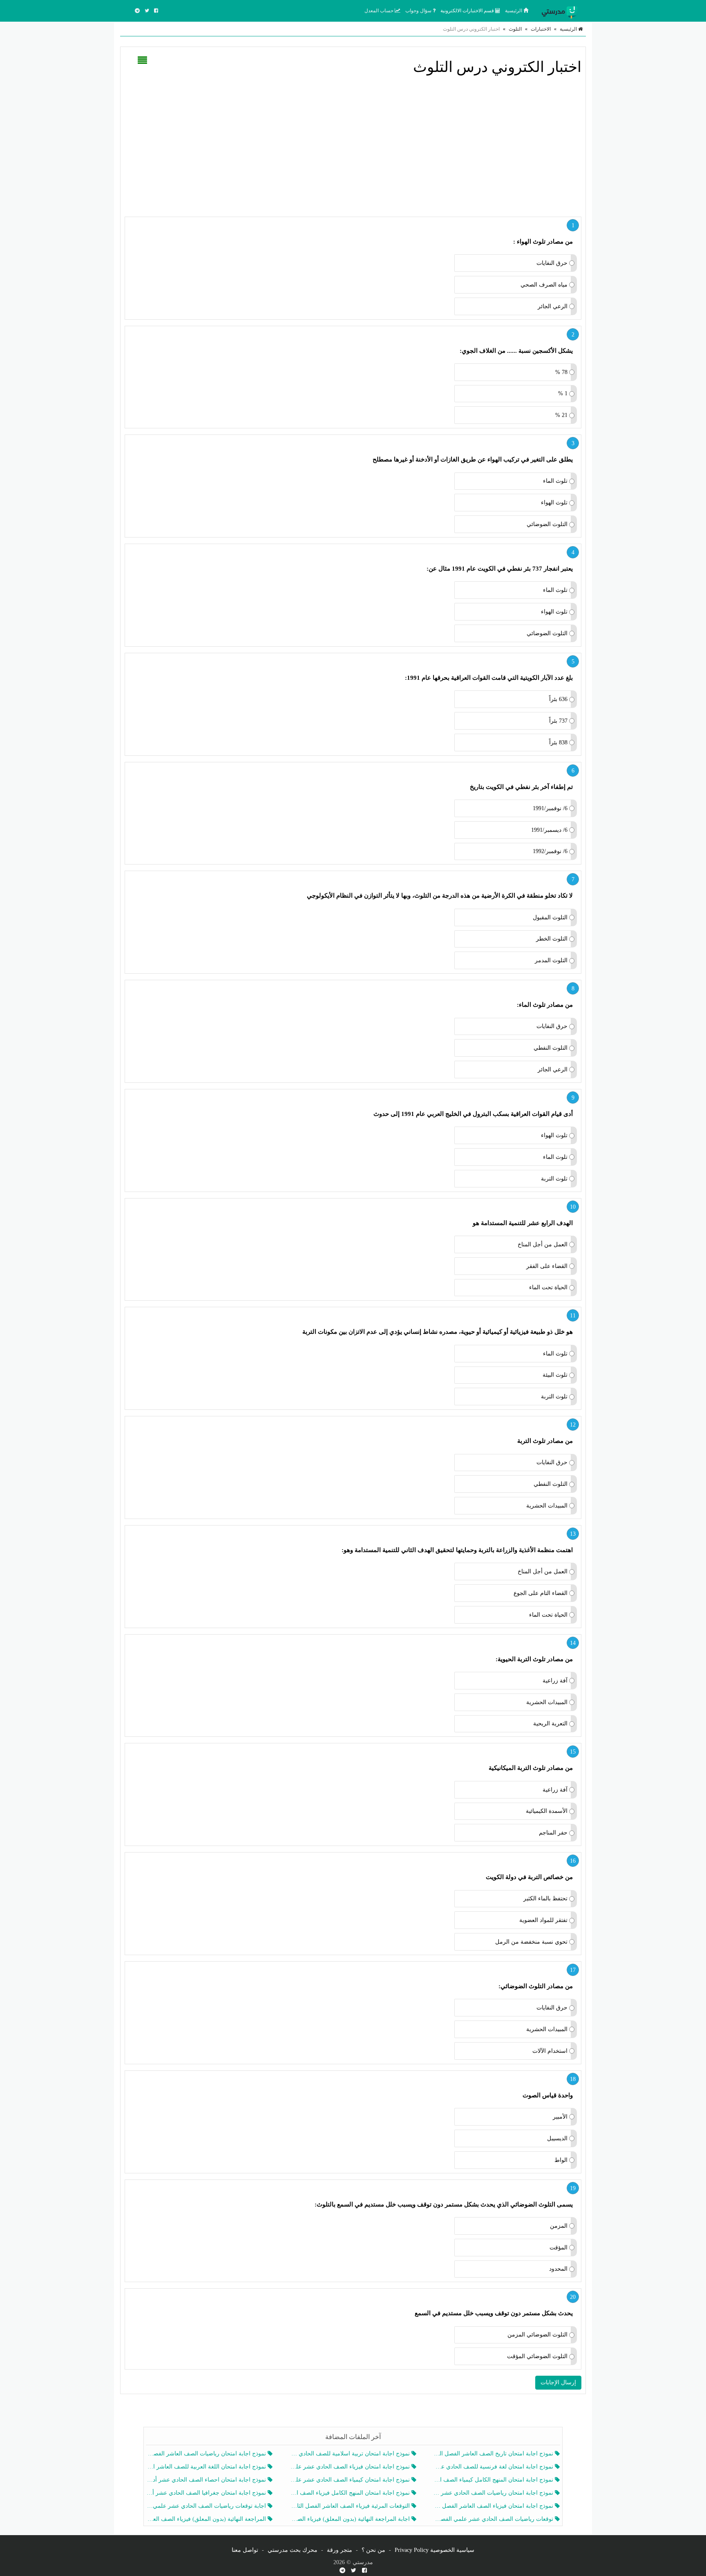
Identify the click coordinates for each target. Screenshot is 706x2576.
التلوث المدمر (551, 960)
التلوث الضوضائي (547, 524)
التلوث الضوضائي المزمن (537, 2335)
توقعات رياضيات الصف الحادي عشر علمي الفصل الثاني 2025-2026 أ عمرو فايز (494, 2519)
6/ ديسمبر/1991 (549, 830)
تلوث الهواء (554, 503)
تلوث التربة (554, 1179)
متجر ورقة (340, 2550)
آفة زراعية (555, 1681)
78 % (561, 372)
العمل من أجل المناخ (543, 1244)
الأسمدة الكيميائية (547, 1811)
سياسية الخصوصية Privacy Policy (435, 2550)
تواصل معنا (245, 2550)
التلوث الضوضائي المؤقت (537, 2356)
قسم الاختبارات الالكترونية (468, 11)
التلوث (515, 29)
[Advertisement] (353, 145)
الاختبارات (541, 29)
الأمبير (560, 2117)
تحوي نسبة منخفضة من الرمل (531, 1942)
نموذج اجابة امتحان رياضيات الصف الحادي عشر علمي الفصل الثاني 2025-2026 (494, 2493)
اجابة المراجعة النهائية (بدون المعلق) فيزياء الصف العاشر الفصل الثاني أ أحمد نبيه (350, 2519)
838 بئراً (558, 743)
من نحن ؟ (373, 2550)
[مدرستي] (561, 11)
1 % (563, 393)
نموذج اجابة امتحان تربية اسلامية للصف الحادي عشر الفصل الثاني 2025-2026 (350, 2454)
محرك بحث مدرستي (293, 2550)
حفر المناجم (553, 1833)
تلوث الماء (555, 481)
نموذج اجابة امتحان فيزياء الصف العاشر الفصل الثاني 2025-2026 (494, 2506)
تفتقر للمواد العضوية (543, 1920)
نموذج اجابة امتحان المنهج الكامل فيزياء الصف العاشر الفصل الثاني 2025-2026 (350, 2493)
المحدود (558, 2269)
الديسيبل (557, 2138)
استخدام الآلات (550, 2051)
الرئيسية (514, 11)
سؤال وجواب (419, 11)
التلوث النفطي (551, 1048)
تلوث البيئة (555, 1375)
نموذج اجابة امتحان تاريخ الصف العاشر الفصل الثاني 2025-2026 (494, 2454)
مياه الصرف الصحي (544, 285)
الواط (561, 2160)
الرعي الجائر (553, 306)
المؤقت (559, 2248)
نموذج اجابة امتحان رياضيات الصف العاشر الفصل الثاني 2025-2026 (207, 2454)
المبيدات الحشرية (547, 1506)
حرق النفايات (552, 263)
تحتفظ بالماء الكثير (545, 1898)
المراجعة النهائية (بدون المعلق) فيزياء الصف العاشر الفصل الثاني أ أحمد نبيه (207, 2519)
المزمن (559, 2226)
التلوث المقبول (550, 917)
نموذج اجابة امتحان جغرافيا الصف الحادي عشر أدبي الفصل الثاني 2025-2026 (207, 2493)
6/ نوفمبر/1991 (550, 808)
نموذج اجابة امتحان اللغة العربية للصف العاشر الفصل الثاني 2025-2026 (207, 2467)
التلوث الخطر (552, 939)
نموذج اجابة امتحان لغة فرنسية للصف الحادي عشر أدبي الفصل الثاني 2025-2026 (494, 2467)
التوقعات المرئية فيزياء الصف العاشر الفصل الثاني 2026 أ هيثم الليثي (350, 2506)
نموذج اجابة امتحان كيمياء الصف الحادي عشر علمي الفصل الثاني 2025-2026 (350, 2480)
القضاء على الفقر (547, 1266)
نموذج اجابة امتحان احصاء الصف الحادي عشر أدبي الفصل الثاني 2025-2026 (207, 2480)
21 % (561, 415)
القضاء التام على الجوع (541, 1593)
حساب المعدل (380, 11)
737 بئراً (558, 721)
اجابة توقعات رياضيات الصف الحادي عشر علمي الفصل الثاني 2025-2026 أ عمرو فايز (207, 2506)
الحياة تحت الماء (548, 1287)
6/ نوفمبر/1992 (550, 851)
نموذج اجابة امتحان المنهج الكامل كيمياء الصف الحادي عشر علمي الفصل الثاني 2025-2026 (494, 2480)
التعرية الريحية (550, 1724)
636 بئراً (558, 699)
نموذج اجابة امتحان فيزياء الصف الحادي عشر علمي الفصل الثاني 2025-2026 (350, 2467)
